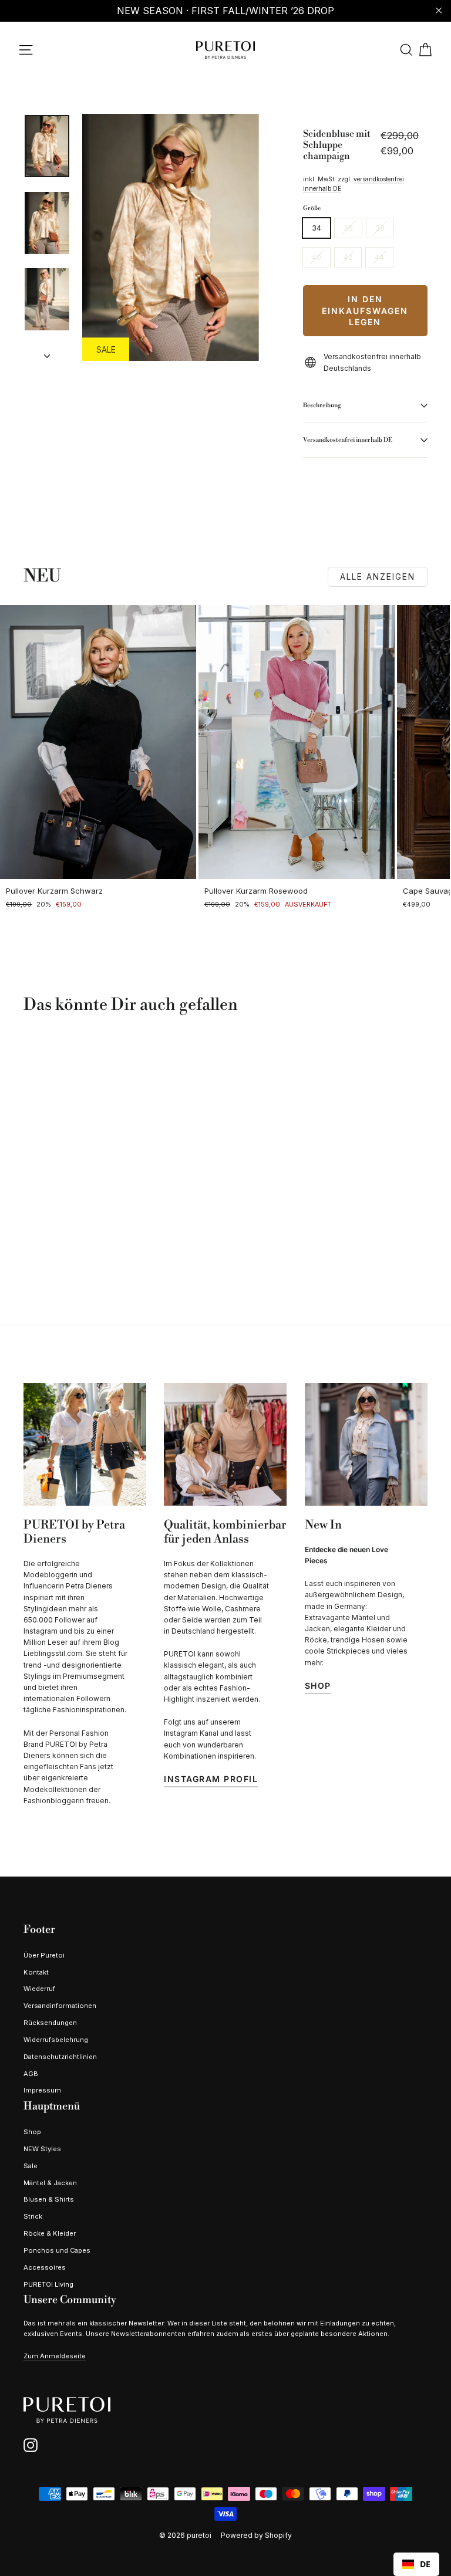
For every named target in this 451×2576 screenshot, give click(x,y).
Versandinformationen (60, 2006)
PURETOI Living (48, 2284)
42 (348, 257)
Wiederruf (39, 1989)
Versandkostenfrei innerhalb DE (348, 440)
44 (379, 257)
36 (348, 228)
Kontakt (36, 1972)
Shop (32, 2132)
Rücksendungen (50, 2023)
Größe (312, 208)
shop (318, 1686)
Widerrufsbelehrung (56, 2040)
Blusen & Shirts (49, 2199)
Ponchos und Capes (57, 2250)
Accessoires (45, 2267)
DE (425, 2564)
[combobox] (416, 2564)
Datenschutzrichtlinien (60, 2057)
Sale (31, 2166)
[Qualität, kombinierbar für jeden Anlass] (225, 1444)
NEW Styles (42, 2149)
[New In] (366, 1444)
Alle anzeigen (378, 577)
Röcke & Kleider (50, 2233)
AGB (31, 2074)
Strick (33, 2216)
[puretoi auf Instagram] (31, 2445)
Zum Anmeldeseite (55, 2356)
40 (317, 257)
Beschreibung (322, 405)
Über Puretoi (44, 1955)
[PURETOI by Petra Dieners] (85, 1444)
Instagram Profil (211, 1779)
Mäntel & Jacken (50, 2183)
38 (380, 228)
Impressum (42, 2090)
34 (317, 228)
